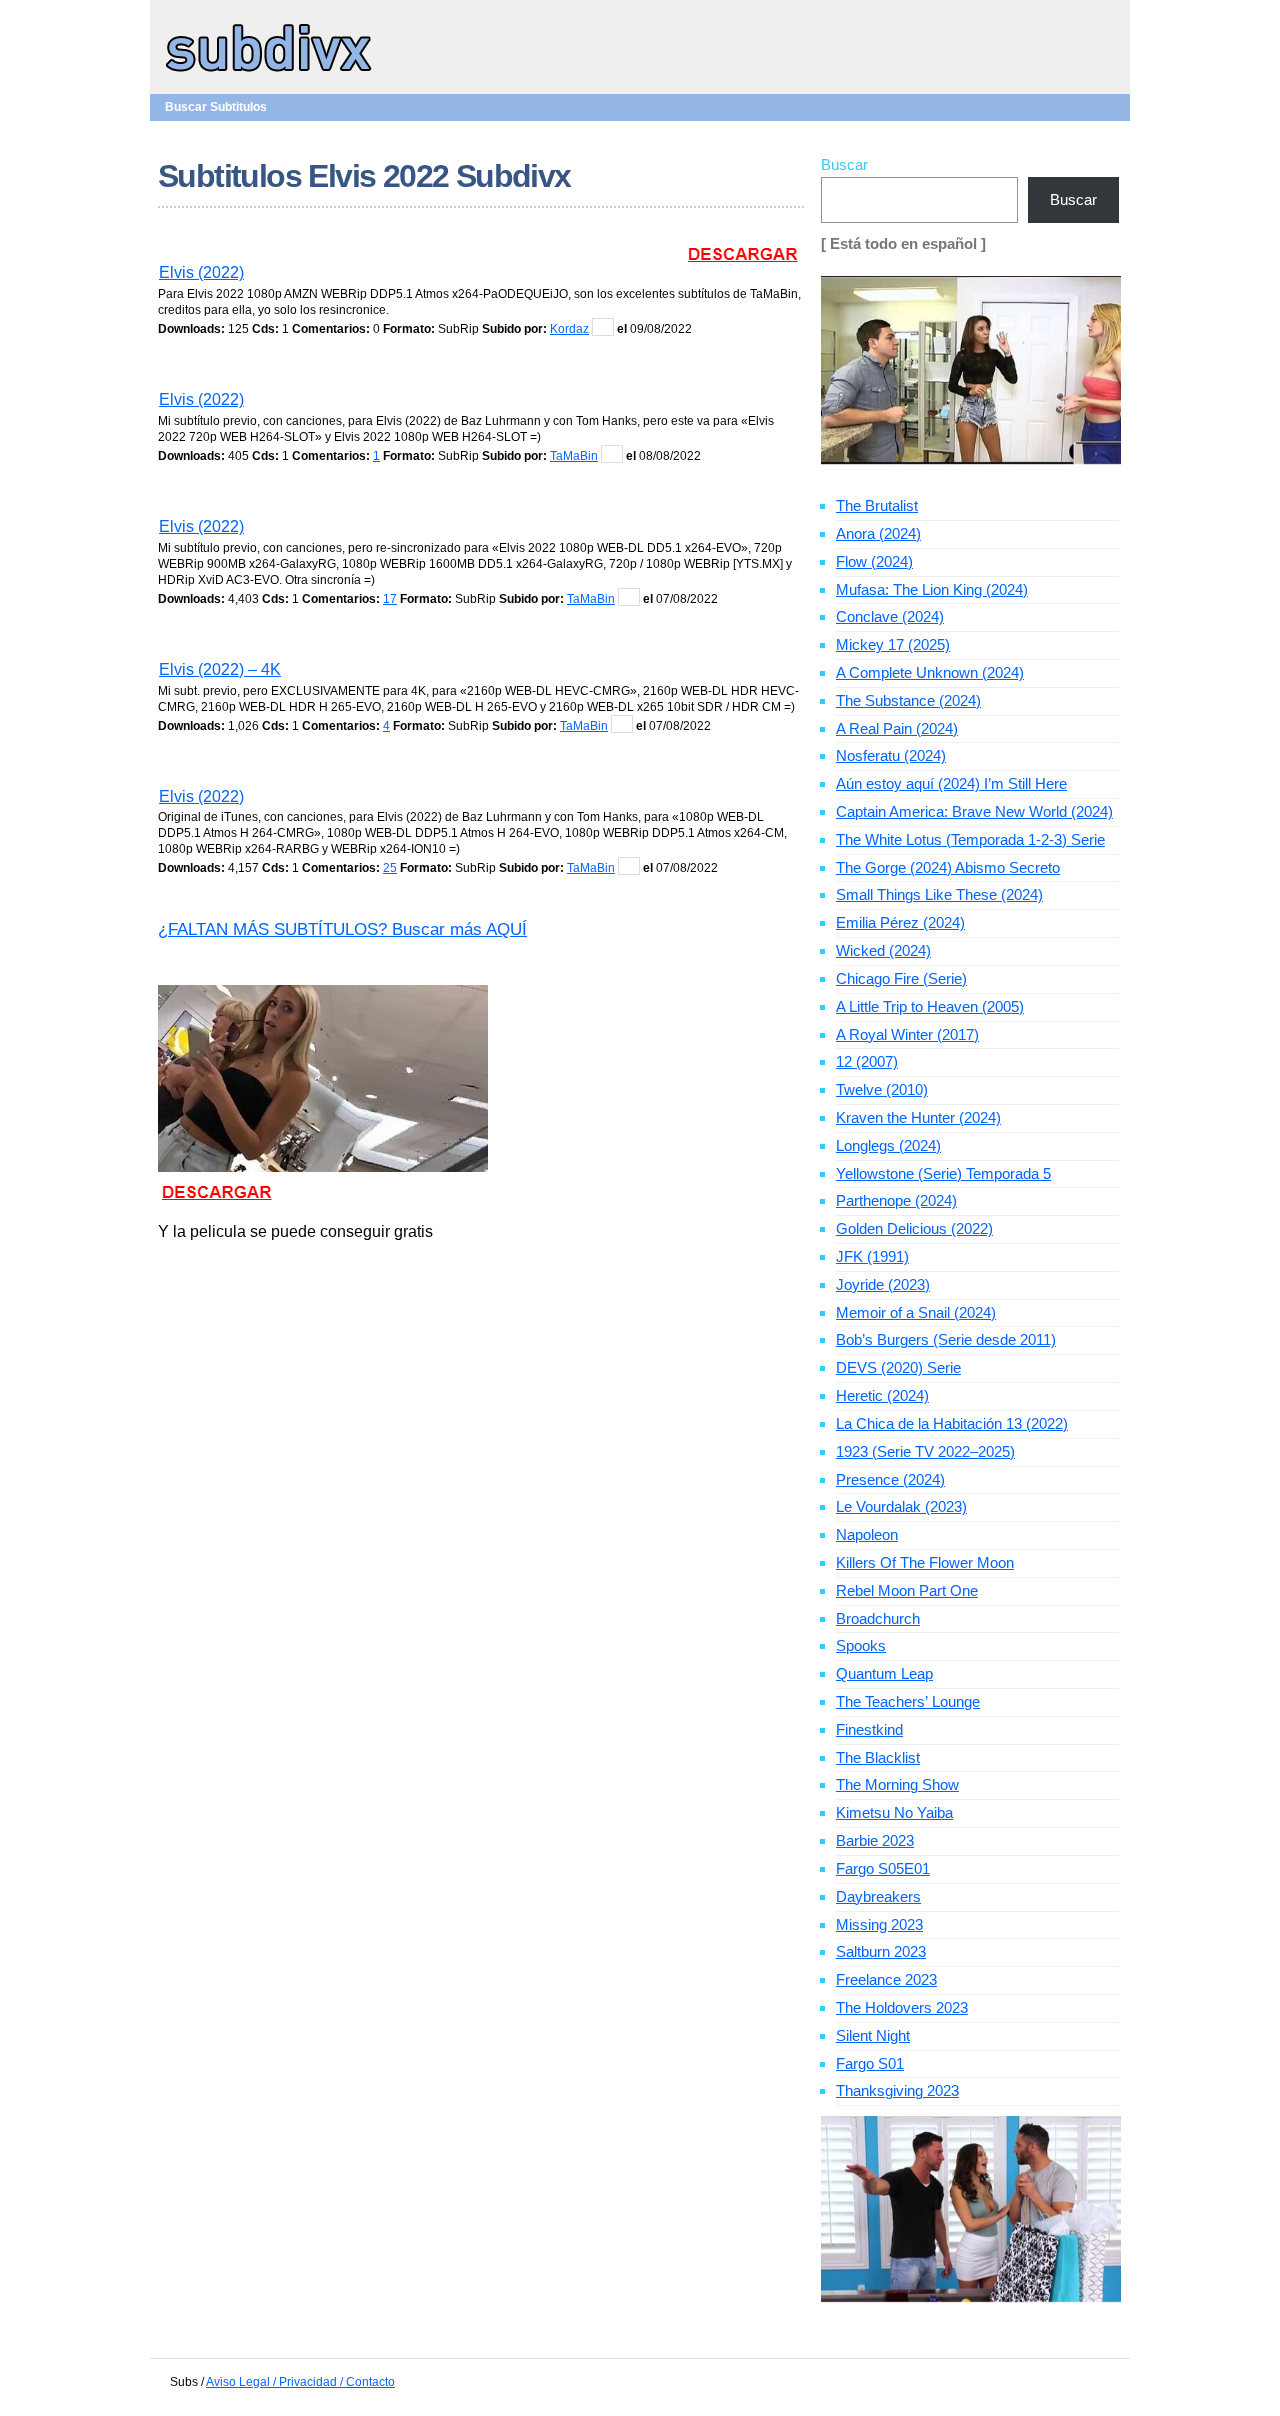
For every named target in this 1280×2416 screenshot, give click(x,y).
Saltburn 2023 (881, 1951)
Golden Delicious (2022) (914, 1228)
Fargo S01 (870, 2063)
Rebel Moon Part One (907, 1590)
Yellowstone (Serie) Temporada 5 (943, 1173)
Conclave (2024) (890, 616)
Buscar (844, 164)
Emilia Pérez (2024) (900, 922)
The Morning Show (897, 1784)
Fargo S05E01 (883, 1868)
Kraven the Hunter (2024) (918, 1117)
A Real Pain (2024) (897, 728)
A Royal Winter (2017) (907, 1034)
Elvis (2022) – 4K (220, 669)
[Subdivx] (269, 74)
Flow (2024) (874, 561)
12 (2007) (867, 1061)
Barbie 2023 (875, 1840)
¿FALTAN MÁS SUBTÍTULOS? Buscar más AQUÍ (342, 929)
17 (390, 599)
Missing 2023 (879, 1924)
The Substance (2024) (908, 700)
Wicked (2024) (883, 950)
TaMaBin (574, 456)
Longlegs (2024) (888, 1145)
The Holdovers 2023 (902, 2007)
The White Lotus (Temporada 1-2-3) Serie (970, 839)
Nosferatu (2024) (891, 755)
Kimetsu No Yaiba (894, 1812)
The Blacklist (878, 1757)
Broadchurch (878, 1618)
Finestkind (869, 1729)
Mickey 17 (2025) (893, 644)
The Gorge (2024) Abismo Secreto (948, 867)
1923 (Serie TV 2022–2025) (925, 1451)
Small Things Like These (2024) (939, 894)
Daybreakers (878, 1896)
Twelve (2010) (882, 1089)
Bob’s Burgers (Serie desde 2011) (946, 1339)
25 (390, 868)
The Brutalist (877, 505)
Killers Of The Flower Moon (925, 1562)
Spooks (861, 1645)
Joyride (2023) (883, 1284)
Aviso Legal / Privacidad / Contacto (300, 2382)
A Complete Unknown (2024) (930, 672)
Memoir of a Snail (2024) (916, 1312)
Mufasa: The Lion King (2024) (932, 589)
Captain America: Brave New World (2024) (974, 811)
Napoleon (867, 1534)
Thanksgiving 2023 (897, 2090)
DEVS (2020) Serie (898, 1367)
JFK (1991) (872, 1256)
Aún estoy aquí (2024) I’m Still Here (951, 783)
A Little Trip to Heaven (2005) (930, 1006)
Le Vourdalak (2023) (901, 1506)
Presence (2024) (890, 1479)
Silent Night (873, 2035)
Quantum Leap (884, 1673)
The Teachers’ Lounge (908, 1701)
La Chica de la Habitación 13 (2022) (952, 1423)
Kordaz (569, 329)
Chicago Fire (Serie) (901, 978)
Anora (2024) (878, 533)
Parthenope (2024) (896, 1200)
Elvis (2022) (201, 272)
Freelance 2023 (886, 1979)
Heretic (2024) (882, 1395)
